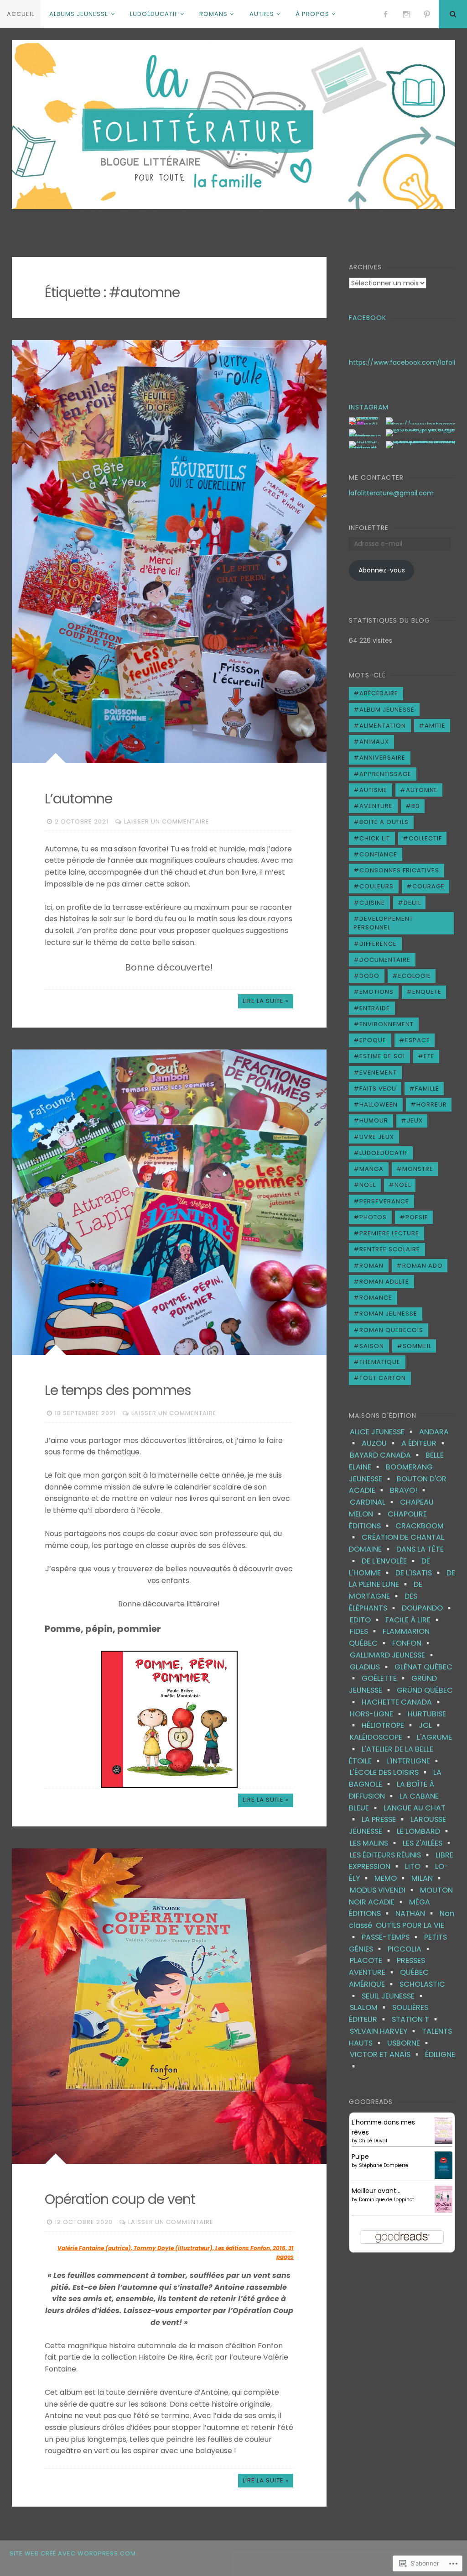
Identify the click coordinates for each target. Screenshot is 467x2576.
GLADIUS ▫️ (370, 1667)
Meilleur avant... (376, 2191)
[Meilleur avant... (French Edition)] (444, 2210)
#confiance (375, 854)
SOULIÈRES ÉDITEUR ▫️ (389, 2013)
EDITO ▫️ (366, 1620)
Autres (262, 14)
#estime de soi (379, 1056)
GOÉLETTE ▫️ (385, 1678)
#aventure (373, 806)
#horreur (429, 1104)
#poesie (414, 1217)
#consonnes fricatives (396, 870)
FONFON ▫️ (412, 1643)
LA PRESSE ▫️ (384, 1819)
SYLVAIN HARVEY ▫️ (384, 2031)
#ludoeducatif (381, 1153)
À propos (312, 14)
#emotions (374, 992)
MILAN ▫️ (428, 1878)
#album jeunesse (384, 710)
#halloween (376, 1104)
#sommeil (414, 1346)
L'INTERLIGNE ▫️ (414, 1761)
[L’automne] (169, 551)
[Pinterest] (427, 14)
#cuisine (369, 903)
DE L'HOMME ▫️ (389, 1567)
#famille (424, 1089)
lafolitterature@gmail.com (391, 493)
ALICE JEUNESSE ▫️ (383, 1432)
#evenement (375, 1073)
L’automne (78, 799)
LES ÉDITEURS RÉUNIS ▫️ (391, 1855)
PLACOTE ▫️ (371, 1960)
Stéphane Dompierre (384, 2165)
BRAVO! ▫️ (409, 1490)
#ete (426, 1056)
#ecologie (412, 976)
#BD (413, 806)
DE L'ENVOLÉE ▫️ (390, 1561)
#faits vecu (375, 1089)
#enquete (424, 992)
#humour (371, 1120)
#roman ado (420, 1266)
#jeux (412, 1120)
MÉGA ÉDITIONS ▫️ (389, 1908)
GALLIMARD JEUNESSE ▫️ (393, 1655)
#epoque (370, 1040)
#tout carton (380, 1378)
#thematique (377, 1362)
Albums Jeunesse (79, 14)
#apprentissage (382, 774)
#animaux (371, 742)
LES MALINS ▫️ (374, 1843)
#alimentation (380, 726)
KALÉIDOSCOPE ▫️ (381, 1737)
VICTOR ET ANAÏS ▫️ (386, 2054)
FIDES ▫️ (364, 1631)
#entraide (372, 1008)
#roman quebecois (388, 1330)
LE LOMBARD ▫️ (424, 1831)
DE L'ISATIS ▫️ (419, 1573)
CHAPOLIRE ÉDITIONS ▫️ (388, 1520)
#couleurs (374, 886)
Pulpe (360, 2156)
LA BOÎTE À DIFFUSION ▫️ (392, 1790)
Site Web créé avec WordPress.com (73, 2553)
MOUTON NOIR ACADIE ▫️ (401, 1896)
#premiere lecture (386, 1233)
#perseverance (381, 1201)
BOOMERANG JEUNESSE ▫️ (391, 1473)
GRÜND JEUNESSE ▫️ (393, 1684)
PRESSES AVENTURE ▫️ (387, 1966)
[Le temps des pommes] (169, 1202)
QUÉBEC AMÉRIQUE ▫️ (389, 1978)
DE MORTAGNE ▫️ (386, 1590)
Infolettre (369, 528)
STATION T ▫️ (416, 2019)
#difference (375, 944)
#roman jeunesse (385, 1314)
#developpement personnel (383, 923)
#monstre (415, 1169)
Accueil (21, 14)
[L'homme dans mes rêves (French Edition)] (444, 2141)
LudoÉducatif (154, 14)
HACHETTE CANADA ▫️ (402, 1702)
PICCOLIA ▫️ (410, 1949)
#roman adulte (381, 1282)
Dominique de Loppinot (387, 2200)
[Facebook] (385, 14)
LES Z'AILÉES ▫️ (428, 1843)
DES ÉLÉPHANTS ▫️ (383, 1602)
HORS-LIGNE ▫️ (377, 1714)
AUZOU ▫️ (380, 1443)
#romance (373, 1298)
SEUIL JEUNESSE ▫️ (394, 1996)
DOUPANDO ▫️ (428, 1608)
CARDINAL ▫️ (373, 1502)
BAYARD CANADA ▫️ (386, 1455)
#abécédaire (376, 693)
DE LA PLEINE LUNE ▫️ (402, 1579)
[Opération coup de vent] (169, 2006)
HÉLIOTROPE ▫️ (388, 1725)
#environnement (384, 1024)
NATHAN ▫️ (416, 1913)
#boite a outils (381, 822)
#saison (369, 1346)
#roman (368, 1266)
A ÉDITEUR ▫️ (424, 1443)
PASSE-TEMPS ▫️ (391, 1937)
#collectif (422, 838)
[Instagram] (406, 14)
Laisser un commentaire (167, 821)
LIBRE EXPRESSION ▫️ (401, 1861)
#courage (425, 886)
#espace (415, 1040)
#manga (368, 1169)
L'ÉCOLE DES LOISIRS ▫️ (390, 1772)
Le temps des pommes (118, 1390)
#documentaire (382, 960)
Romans (213, 14)
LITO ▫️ (418, 1866)
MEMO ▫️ (391, 1878)
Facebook (368, 318)
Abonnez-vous (382, 570)
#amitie (432, 726)
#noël (400, 1185)
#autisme (370, 790)
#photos (370, 1217)
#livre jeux (374, 1137)
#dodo (366, 976)
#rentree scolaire (387, 1249)
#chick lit (372, 838)
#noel (365, 1185)
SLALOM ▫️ (369, 2007)
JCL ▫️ (431, 1725)
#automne (419, 790)
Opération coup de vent (120, 2199)
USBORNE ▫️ (409, 2043)
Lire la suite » (266, 1001)
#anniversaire (379, 758)
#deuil (409, 903)
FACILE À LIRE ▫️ (413, 1620)
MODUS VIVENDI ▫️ (383, 1890)
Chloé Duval (373, 2141)
